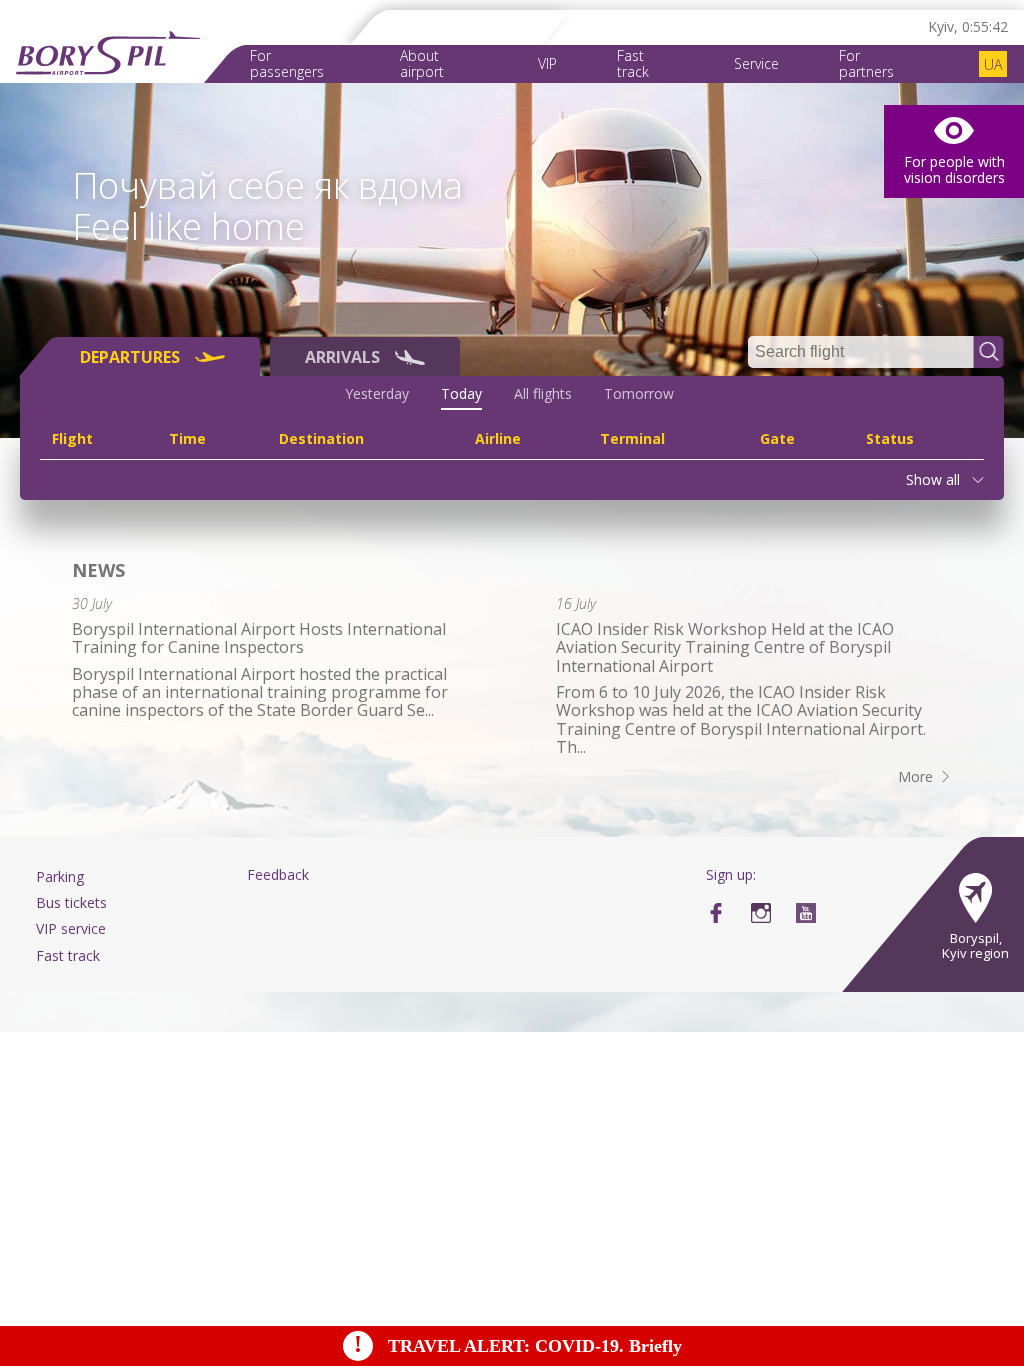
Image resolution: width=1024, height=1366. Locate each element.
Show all (933, 479)
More (915, 776)
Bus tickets (71, 902)
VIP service (71, 928)
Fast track (633, 64)
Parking (60, 876)
